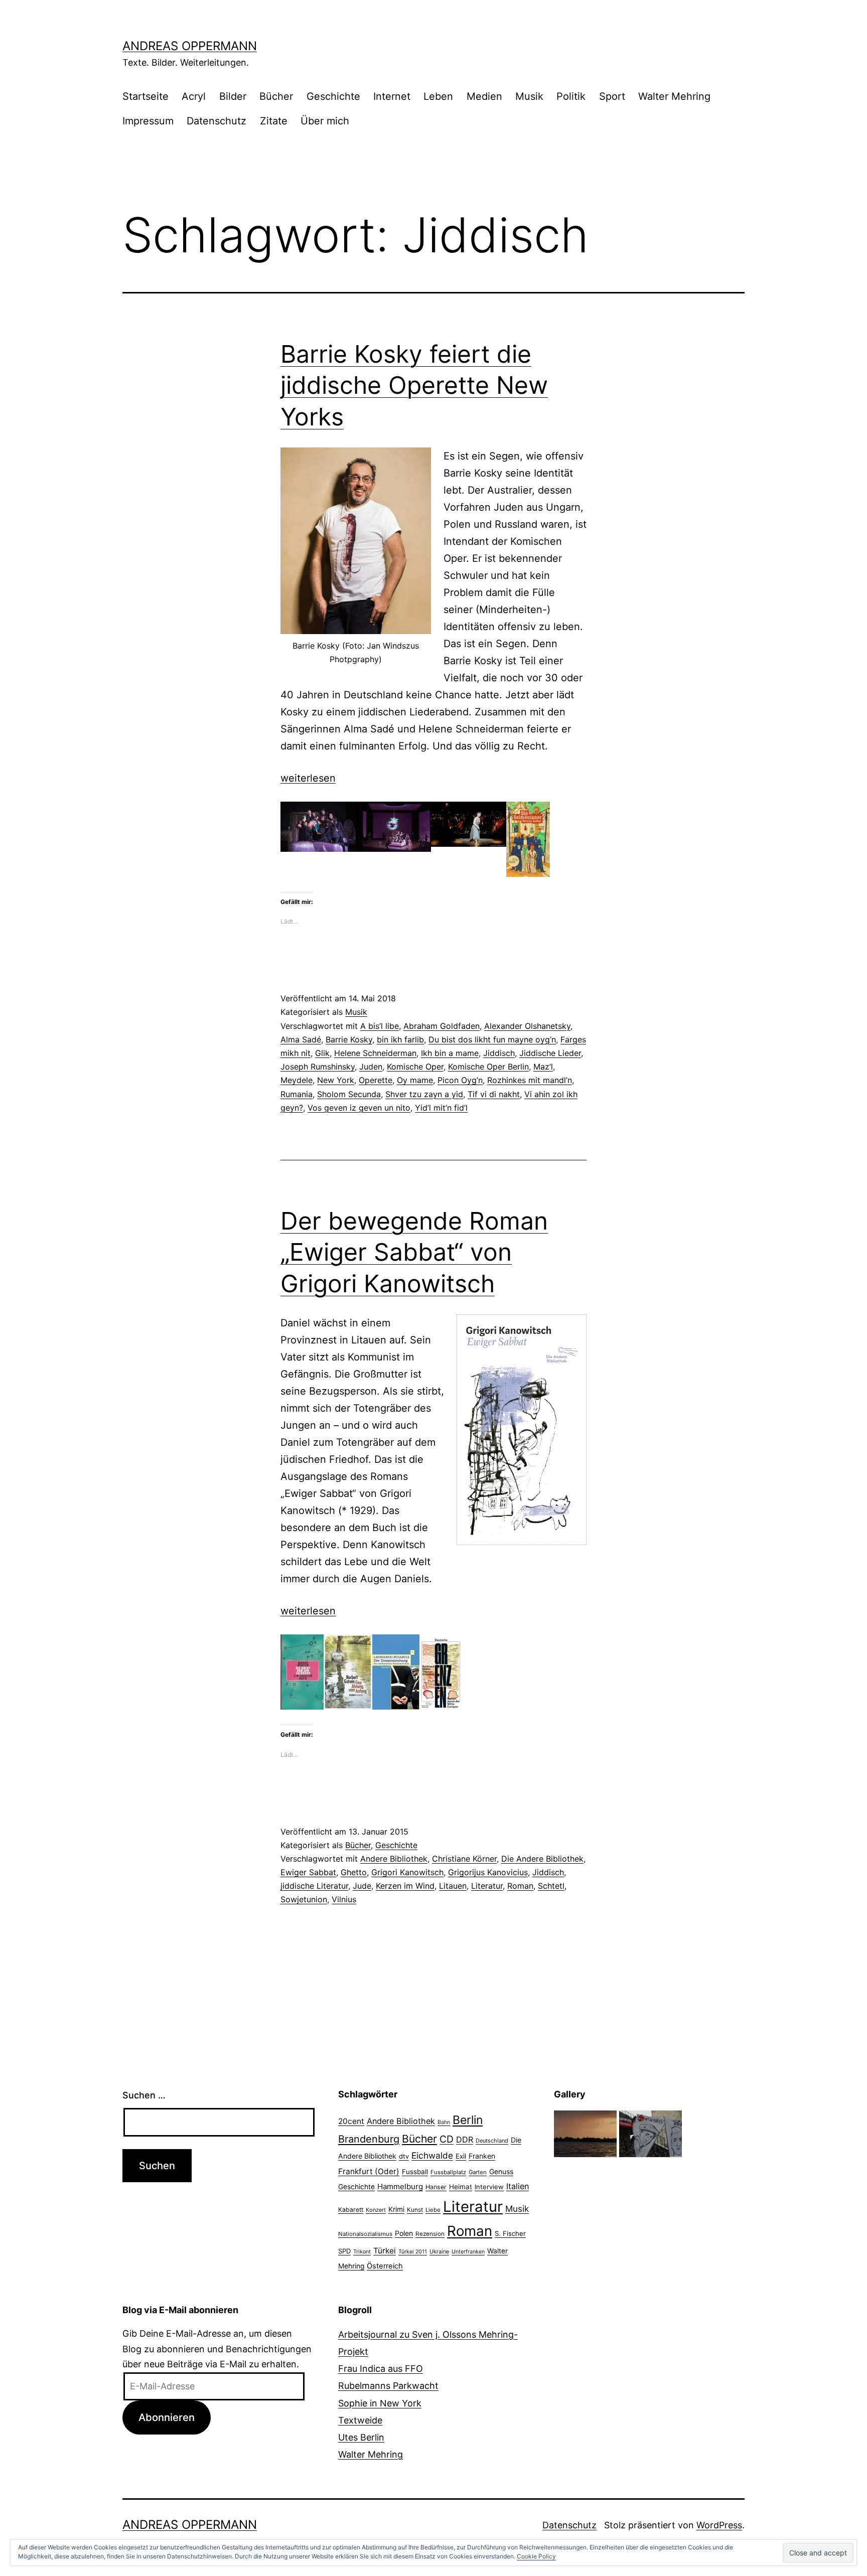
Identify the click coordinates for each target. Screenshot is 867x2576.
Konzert (376, 2210)
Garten (478, 2172)
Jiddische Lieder (550, 1053)
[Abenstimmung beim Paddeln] (585, 2133)
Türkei (385, 2251)
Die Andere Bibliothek (542, 1859)
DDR (465, 2140)
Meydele (297, 1080)
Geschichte (333, 96)
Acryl (194, 96)
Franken (482, 2156)
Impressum (148, 121)
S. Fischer (510, 2233)
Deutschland (492, 2141)
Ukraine (439, 2251)
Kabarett (351, 2210)
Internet (392, 96)
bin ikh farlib (400, 1039)
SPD (344, 2251)
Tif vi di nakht (494, 1094)
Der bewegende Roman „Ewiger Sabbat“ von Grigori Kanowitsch (414, 1252)
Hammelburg (400, 2186)
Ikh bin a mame (450, 1053)
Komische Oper (415, 1067)
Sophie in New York (380, 2403)
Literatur (487, 1886)
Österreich (385, 2266)
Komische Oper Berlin (488, 1067)
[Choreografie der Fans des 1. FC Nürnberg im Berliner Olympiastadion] (651, 2133)
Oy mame (415, 1080)
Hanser (436, 2187)
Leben (438, 96)
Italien (518, 2186)
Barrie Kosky (349, 1039)
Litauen (453, 1886)
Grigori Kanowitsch (407, 1872)
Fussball (415, 2172)
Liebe (433, 2210)
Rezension (430, 2234)
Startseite (146, 96)
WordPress (719, 2525)
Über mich (325, 121)
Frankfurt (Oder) (369, 2171)
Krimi (396, 2209)
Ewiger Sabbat (308, 1872)
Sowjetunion (304, 1899)
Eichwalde (432, 2155)
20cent (351, 2121)
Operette (376, 1080)
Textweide (360, 2420)
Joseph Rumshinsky (318, 1067)
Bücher (276, 96)
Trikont (362, 2252)
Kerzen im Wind (405, 1886)
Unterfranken (468, 2252)
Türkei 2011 (413, 2252)
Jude (362, 1886)
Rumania (297, 1094)
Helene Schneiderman (375, 1053)
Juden (371, 1067)
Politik (571, 96)
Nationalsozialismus (365, 2234)
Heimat (461, 2187)
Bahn (444, 2122)
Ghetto (354, 1872)
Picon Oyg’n (460, 1080)
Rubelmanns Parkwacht (388, 2386)
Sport (612, 96)
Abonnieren (167, 2417)
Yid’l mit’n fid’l (441, 1108)
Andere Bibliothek (394, 1859)
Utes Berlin (361, 2437)
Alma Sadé (301, 1039)
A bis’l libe (380, 1026)
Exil (461, 2156)
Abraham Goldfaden (442, 1026)
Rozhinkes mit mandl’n (530, 1080)
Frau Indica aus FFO (381, 2369)
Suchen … (144, 2095)
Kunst (415, 2210)
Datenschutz (216, 121)
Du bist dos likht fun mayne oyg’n (492, 1039)
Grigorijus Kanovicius (488, 1872)
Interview (489, 2187)
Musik (529, 96)
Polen (404, 2233)
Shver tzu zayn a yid (424, 1094)
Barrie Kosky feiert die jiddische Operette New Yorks (414, 385)
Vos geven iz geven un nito (359, 1108)
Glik (322, 1053)
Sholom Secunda (349, 1094)
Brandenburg (369, 2139)
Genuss (501, 2172)
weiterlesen (308, 778)
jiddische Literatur (314, 1886)
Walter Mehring (674, 96)
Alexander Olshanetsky (527, 1026)
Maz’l (543, 1067)
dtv (404, 2156)
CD (447, 2139)
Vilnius (344, 1899)
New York (336, 1080)
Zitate (274, 121)
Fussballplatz (448, 2172)
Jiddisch (499, 1053)
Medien (484, 96)
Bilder (233, 96)
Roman (520, 1886)
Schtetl (551, 1886)
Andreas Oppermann (190, 46)
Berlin (468, 2120)
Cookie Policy (536, 2556)
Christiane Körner (464, 1859)
